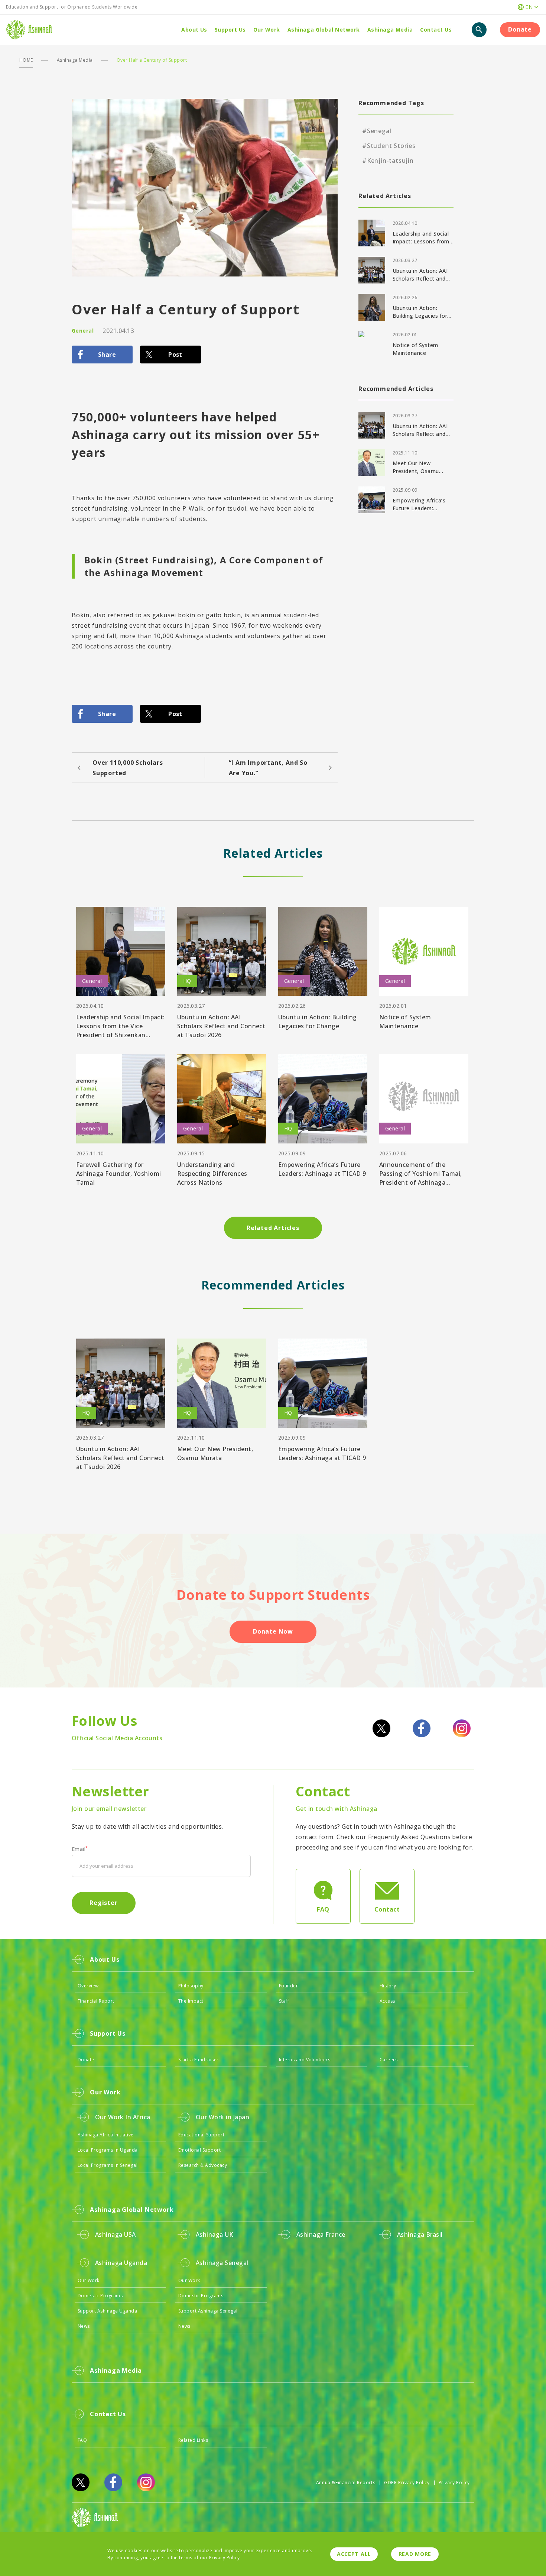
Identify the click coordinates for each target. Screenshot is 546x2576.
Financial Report (96, 2001)
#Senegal (377, 131)
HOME (26, 60)
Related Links (193, 2440)
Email (80, 1849)
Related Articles (273, 1228)
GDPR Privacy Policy (407, 2483)
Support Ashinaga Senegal (208, 2311)
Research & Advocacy (203, 2165)
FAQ (82, 2440)
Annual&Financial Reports (346, 2483)
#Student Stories (389, 146)
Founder (288, 1986)
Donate (520, 29)
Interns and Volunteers (305, 2060)
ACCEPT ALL (354, 2554)
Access (387, 2001)
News (84, 2326)
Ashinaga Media (75, 60)
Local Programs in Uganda (108, 2150)
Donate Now (273, 1631)
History (388, 1986)
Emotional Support (199, 2150)
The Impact (191, 2001)
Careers (389, 2060)
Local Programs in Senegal (108, 2165)
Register (103, 1903)
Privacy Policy (454, 2483)
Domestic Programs (100, 2296)
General (83, 331)
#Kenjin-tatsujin (388, 161)
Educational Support (201, 2135)
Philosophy (191, 1986)
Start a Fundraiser (199, 2060)
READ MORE (415, 2554)
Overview (88, 1986)
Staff (284, 2001)
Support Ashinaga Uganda (107, 2311)
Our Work (89, 2280)
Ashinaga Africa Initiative (105, 2135)
